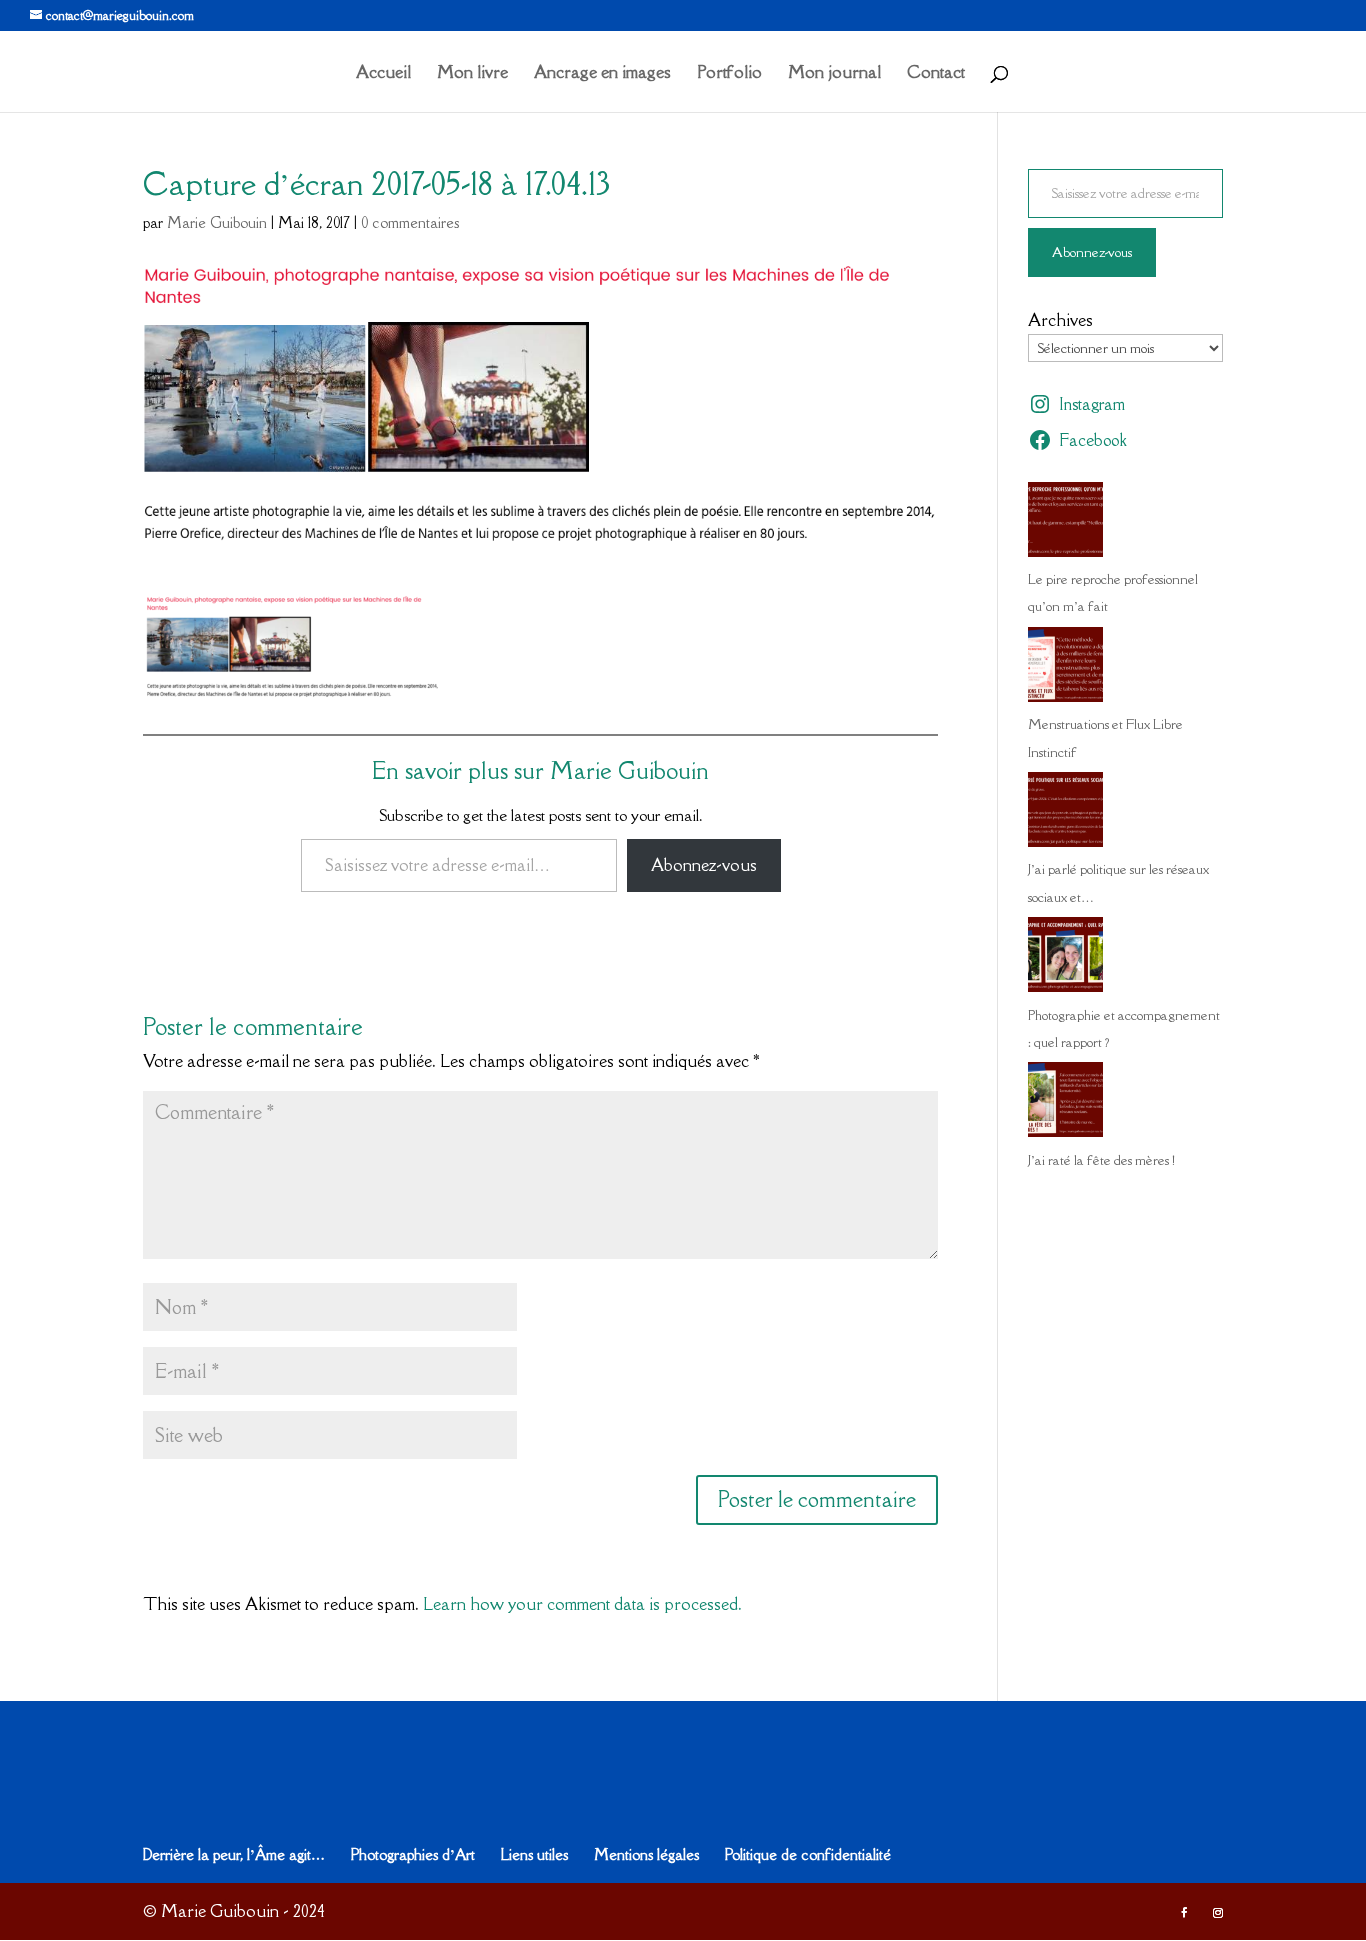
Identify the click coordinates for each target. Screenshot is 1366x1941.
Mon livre (472, 74)
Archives (1060, 320)
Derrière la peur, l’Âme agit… (234, 1854)
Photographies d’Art (413, 1854)
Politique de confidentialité (808, 1854)
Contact (936, 74)
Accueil (383, 74)
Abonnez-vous (704, 865)
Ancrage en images (602, 74)
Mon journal (834, 74)
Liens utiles (534, 1854)
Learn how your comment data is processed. (582, 1604)
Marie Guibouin (217, 222)
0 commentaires (410, 222)
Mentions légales (646, 1854)
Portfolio (729, 74)
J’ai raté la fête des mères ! (1101, 1160)
